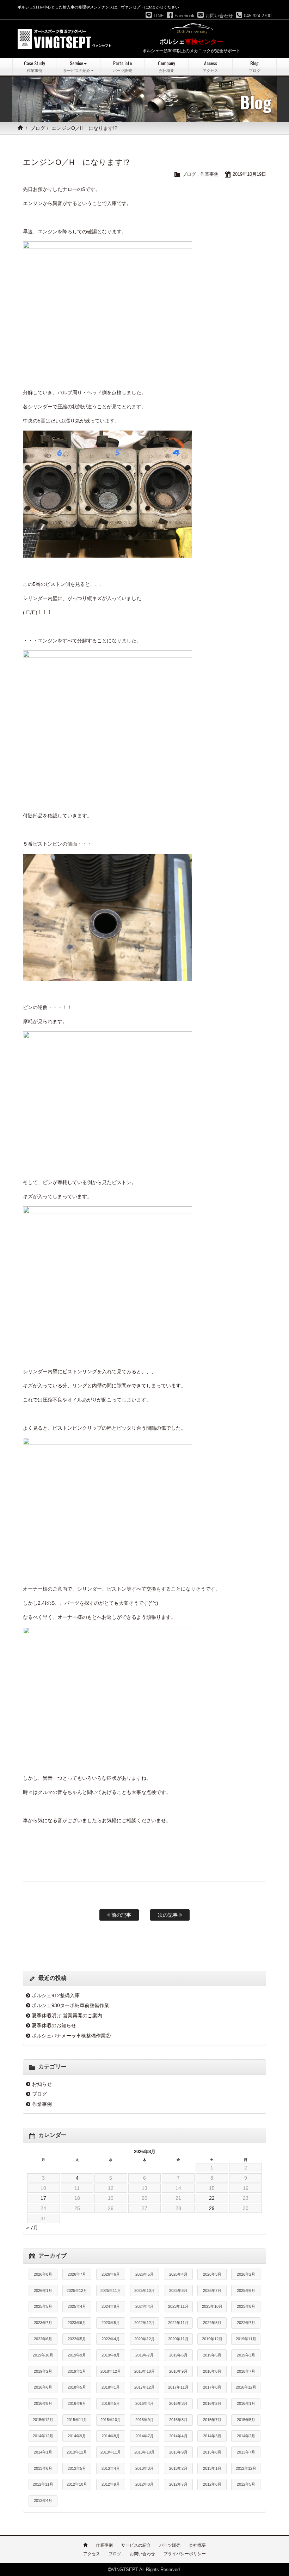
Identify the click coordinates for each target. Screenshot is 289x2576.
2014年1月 (43, 2452)
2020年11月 (178, 2339)
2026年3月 (212, 2274)
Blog (255, 66)
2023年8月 (246, 2306)
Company (166, 66)
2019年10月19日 (249, 174)
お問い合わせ (142, 2554)
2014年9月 (77, 2436)
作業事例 (209, 174)
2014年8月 (111, 2436)
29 (212, 2208)
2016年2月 (212, 2403)
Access (210, 66)
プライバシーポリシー (185, 2554)
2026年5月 (144, 2274)
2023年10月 (212, 2306)
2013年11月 (111, 2452)
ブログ (38, 128)
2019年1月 (77, 2371)
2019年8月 (111, 2355)
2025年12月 (77, 2290)
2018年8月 (212, 2371)
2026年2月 (246, 2274)
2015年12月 (43, 2420)
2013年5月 (77, 2468)
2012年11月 (43, 2484)
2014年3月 (212, 2436)
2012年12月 (246, 2468)
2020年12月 (144, 2339)
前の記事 (121, 1915)
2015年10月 (111, 2420)
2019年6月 (178, 2355)
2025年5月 (43, 2306)
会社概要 (197, 2545)
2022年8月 (212, 2323)
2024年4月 (144, 2306)
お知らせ (42, 2084)
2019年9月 (77, 2355)
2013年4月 (111, 2468)
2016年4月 (144, 2403)
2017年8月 (212, 2387)
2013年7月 (246, 2452)
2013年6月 (43, 2468)
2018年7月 (246, 2371)
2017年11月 (178, 2387)
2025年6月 (246, 2290)
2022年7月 (246, 2323)
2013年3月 (144, 2468)
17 (43, 2198)
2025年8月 (178, 2290)
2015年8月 (178, 2420)
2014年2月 (246, 2436)
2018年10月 (144, 2371)
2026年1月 (43, 2290)
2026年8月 (43, 2274)
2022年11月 (178, 2323)
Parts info (122, 66)
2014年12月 (43, 2436)
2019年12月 (212, 2339)
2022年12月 (144, 2323)
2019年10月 (43, 2355)
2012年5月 (246, 2484)
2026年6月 (111, 2274)
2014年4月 (178, 2436)
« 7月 (32, 2228)
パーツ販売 (170, 2545)
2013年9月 (178, 2452)
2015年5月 (246, 2420)
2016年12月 (246, 2387)
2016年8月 (43, 2403)
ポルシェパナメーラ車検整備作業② (71, 2036)
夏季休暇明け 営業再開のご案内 (67, 2016)
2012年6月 (212, 2484)
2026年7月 (77, 2274)
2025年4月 (77, 2306)
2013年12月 (77, 2452)
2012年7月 (178, 2484)
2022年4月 (111, 2339)
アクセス (92, 2554)
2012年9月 (111, 2484)
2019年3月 (246, 2355)
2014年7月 (144, 2436)
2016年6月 (77, 2403)
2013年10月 (144, 2452)
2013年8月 (212, 2452)
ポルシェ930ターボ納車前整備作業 (70, 2005)
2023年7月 (43, 2323)
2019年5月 (212, 2355)
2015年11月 (77, 2420)
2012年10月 (77, 2484)
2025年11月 (111, 2290)
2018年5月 (77, 2387)
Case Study (34, 66)
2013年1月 (212, 2468)
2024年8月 (111, 2306)
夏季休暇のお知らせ (54, 2025)
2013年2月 (178, 2468)
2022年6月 (43, 2339)
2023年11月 (178, 2306)
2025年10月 (144, 2290)
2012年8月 (144, 2484)
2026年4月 (178, 2274)
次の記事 (168, 1915)
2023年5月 (111, 2323)
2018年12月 (111, 2371)
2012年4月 (43, 2500)
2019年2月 (43, 2371)
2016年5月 (111, 2403)
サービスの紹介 (136, 2545)
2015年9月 (144, 2420)
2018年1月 (111, 2387)
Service (77, 66)
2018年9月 (178, 2371)
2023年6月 (77, 2323)
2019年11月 (246, 2339)
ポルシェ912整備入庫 (56, 1995)
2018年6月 (43, 2387)
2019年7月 (144, 2355)
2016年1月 (246, 2403)
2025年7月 (212, 2290)
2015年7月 (212, 2420)
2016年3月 (178, 2403)
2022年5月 (77, 2339)
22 (212, 2198)
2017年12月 (144, 2387)
